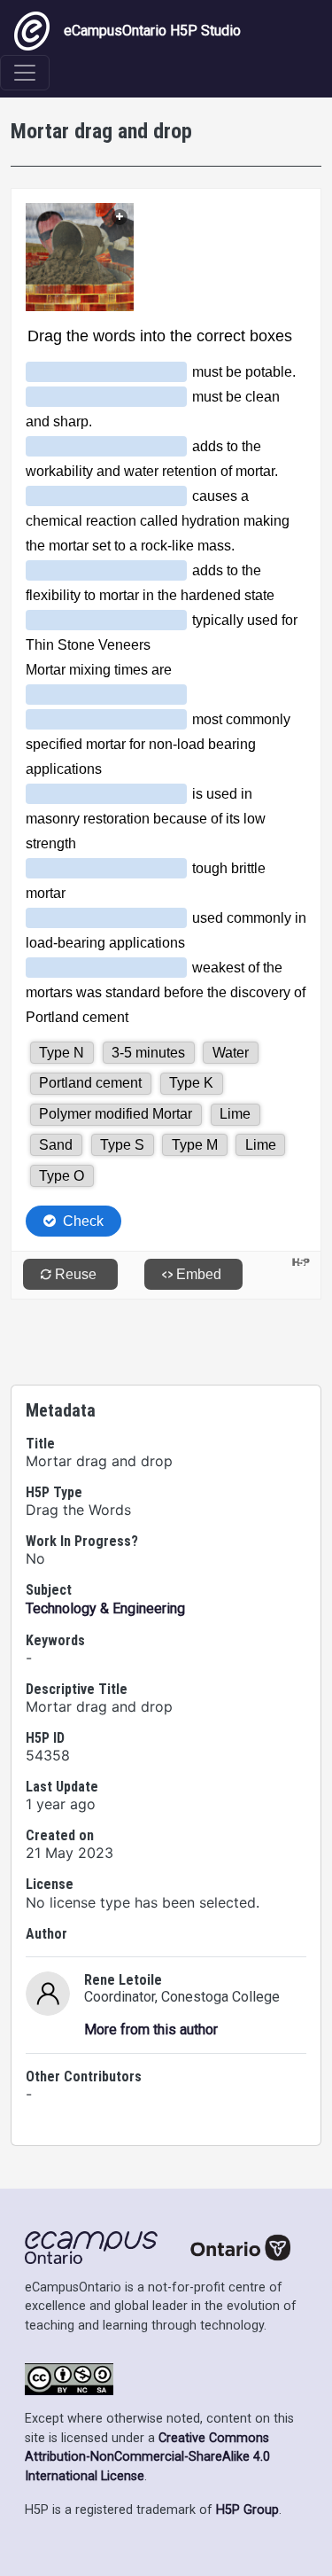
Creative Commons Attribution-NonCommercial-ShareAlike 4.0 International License (147, 2457)
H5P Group (247, 2510)
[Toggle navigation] (25, 73)
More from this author (151, 2030)
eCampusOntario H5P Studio (152, 31)
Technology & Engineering (105, 1608)
